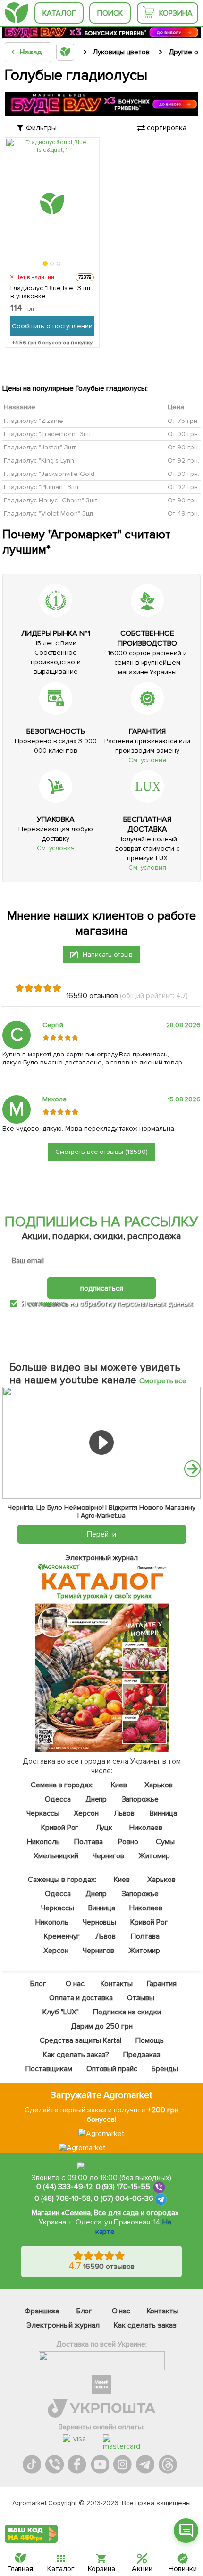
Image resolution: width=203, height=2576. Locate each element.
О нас (75, 1984)
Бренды (165, 2069)
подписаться (102, 1288)
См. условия (148, 760)
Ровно (128, 1842)
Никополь (43, 1842)
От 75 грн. (183, 420)
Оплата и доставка (81, 1998)
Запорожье (140, 1799)
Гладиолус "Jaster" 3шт (40, 447)
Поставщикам (48, 2069)
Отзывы (141, 1998)
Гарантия (162, 1984)
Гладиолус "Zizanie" (35, 420)
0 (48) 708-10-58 (63, 2198)
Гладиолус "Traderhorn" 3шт (47, 434)
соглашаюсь (47, 1303)
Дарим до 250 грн (102, 2026)
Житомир (154, 1856)
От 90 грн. (183, 434)
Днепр (96, 1799)
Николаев (146, 1828)
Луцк (104, 1828)
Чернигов (108, 1856)
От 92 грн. (183, 460)
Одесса (57, 1799)
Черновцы (99, 1922)
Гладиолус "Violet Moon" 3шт (49, 513)
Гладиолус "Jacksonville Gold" (50, 473)
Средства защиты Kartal (80, 2040)
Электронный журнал (63, 2325)
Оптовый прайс (112, 2069)
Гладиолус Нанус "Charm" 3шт (51, 500)
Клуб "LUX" (61, 2012)
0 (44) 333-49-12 (64, 2187)
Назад (30, 52)
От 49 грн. (183, 513)
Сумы (165, 1842)
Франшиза (42, 2311)
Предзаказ (141, 2055)
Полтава (88, 1842)
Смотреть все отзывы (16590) (102, 1152)
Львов (124, 1813)
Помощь (150, 2040)
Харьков (159, 1785)
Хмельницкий (56, 1856)
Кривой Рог (59, 1828)
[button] (46, 264)
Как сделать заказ (145, 2325)
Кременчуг (62, 1936)
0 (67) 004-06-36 (124, 2198)
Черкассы (43, 1813)
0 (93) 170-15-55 (123, 2187)
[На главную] (17, 13)
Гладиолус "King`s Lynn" (40, 460)
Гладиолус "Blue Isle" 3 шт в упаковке (51, 292)
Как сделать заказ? (76, 2055)
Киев (119, 1785)
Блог (38, 1984)
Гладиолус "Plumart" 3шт (41, 487)
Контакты (117, 1984)
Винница (163, 1813)
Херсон (86, 1813)
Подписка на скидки (127, 2012)
